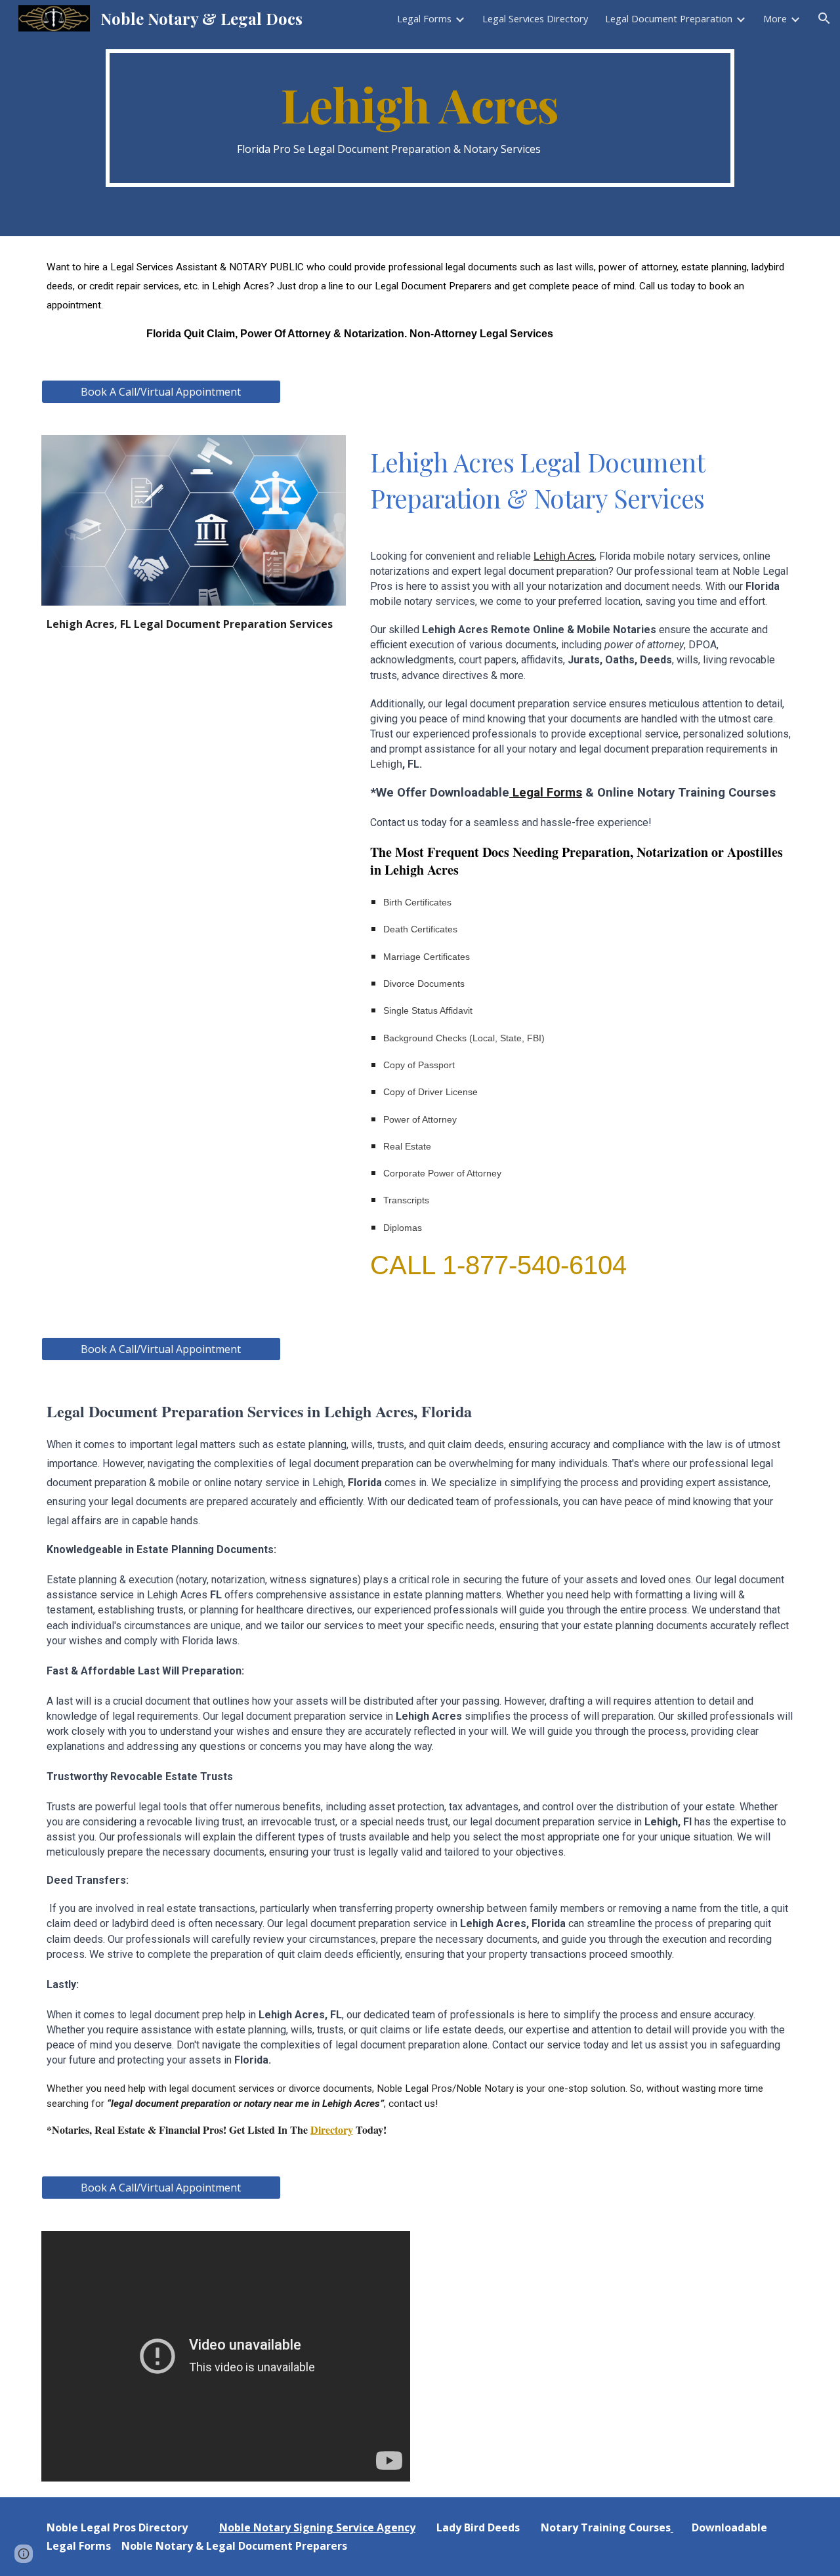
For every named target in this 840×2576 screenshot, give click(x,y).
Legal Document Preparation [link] (669, 18)
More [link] (775, 18)
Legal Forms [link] (424, 18)
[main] (420, 118)
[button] (824, 18)
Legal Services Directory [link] (535, 18)
